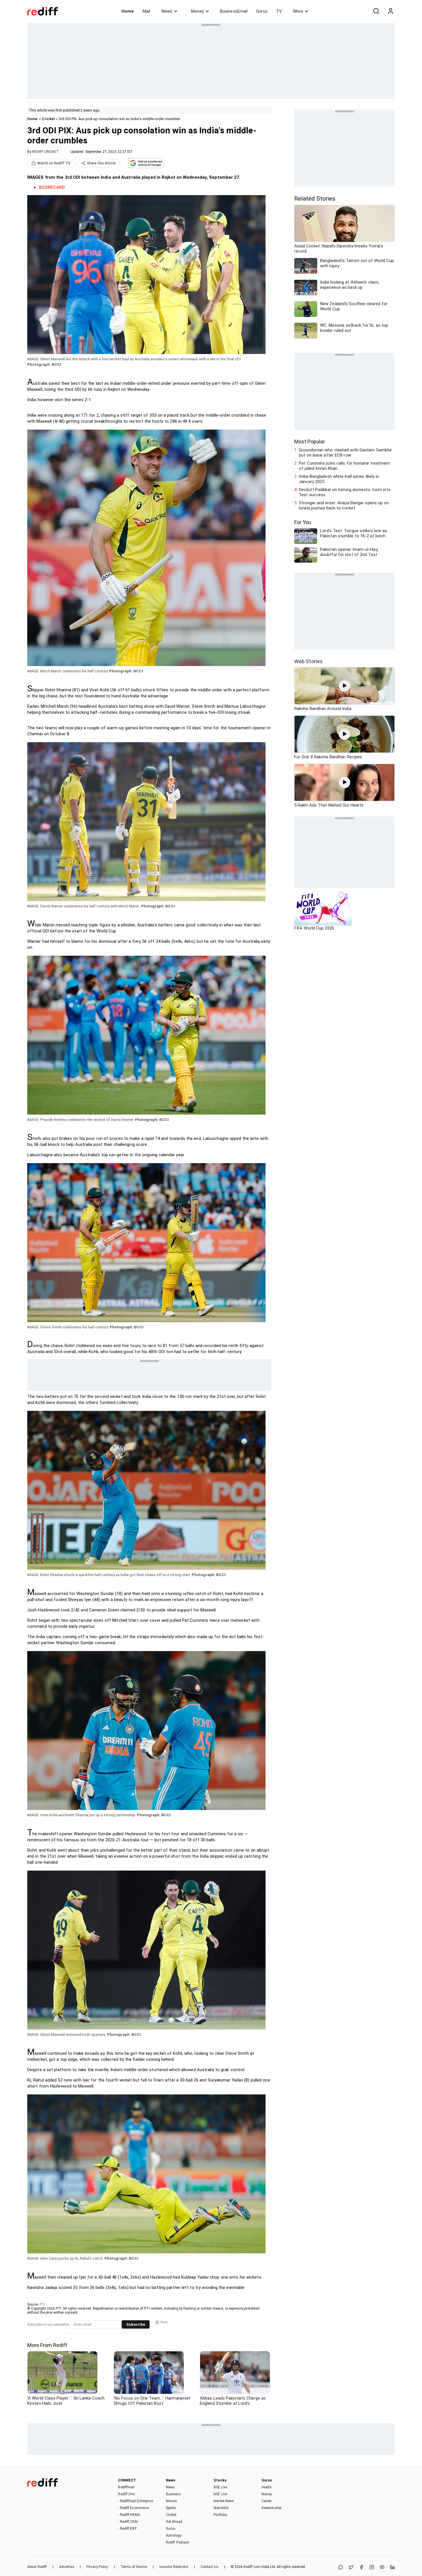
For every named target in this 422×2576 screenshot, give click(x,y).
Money (198, 11)
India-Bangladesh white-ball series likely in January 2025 (339, 479)
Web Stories (308, 661)
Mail (146, 11)
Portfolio (220, 2515)
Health (267, 2487)
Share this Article (101, 163)
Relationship (271, 2508)
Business (174, 2494)
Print (164, 2322)
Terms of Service (134, 2567)
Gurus (262, 11)
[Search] (376, 11)
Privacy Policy (97, 2567)
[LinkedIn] (392, 2568)
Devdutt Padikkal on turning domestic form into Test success (345, 492)
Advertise (67, 2567)
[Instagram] (372, 2568)
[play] (344, 686)
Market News (224, 2501)
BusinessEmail (234, 11)
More (298, 11)
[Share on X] (351, 2568)
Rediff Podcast (178, 2542)
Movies (172, 2501)
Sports (171, 2508)
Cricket (48, 119)
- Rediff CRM (128, 2522)
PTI (42, 2304)
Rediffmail (126, 2487)
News (167, 11)
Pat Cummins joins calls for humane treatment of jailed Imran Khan (344, 466)
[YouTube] (382, 2568)
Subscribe (136, 2324)
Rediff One (126, 2494)
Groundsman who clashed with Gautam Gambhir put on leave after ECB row (345, 453)
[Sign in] (390, 11)
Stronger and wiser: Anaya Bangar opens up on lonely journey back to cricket (344, 505)
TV (279, 11)
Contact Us (210, 2567)
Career (267, 2501)
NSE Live (220, 2494)
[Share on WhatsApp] (341, 2568)
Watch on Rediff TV (54, 163)
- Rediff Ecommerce (133, 2508)
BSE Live (220, 2487)
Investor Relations (174, 2567)
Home (128, 11)
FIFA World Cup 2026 (314, 928)
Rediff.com (252, 2567)
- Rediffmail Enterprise (135, 2501)
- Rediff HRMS (129, 2515)
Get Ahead (174, 2522)
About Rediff (37, 2567)
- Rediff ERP (127, 2529)
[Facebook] (361, 2568)
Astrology (174, 2535)
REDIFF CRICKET (45, 152)
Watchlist (221, 2508)
